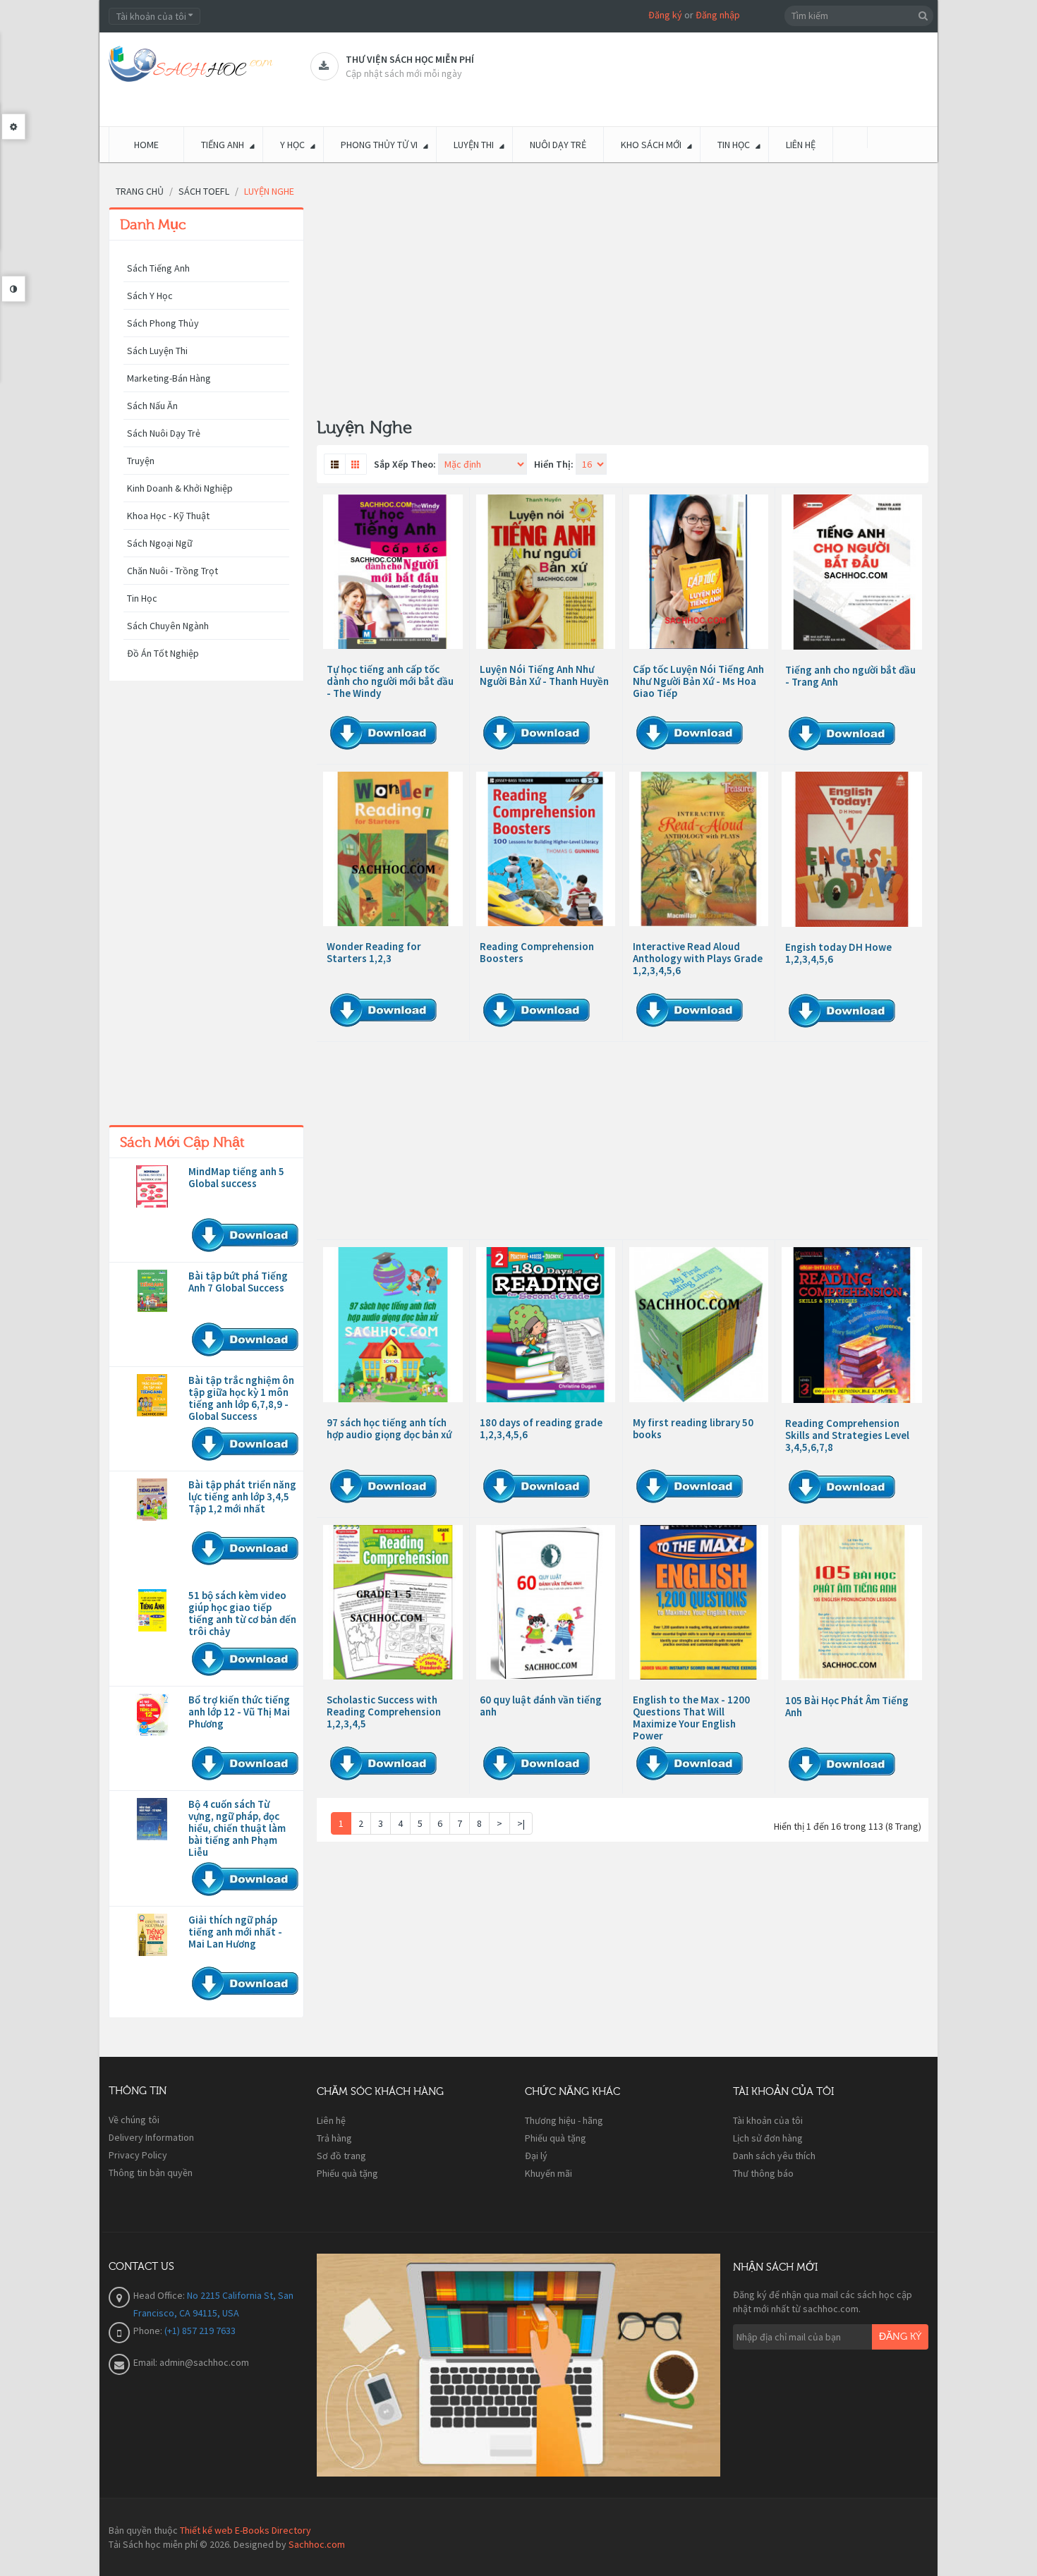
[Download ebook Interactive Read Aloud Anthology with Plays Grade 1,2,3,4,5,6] (699, 849)
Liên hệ (331, 2120)
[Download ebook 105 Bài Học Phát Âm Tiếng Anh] (852, 1603)
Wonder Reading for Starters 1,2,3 (374, 952)
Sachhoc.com (317, 2544)
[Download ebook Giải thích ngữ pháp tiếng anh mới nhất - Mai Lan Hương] (152, 1935)
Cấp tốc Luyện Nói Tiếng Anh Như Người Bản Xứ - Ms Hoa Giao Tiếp (698, 681)
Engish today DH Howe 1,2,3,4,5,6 (838, 953)
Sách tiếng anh (158, 268)
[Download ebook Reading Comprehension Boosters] (546, 849)
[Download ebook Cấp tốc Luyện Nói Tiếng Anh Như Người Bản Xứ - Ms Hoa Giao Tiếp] (699, 572)
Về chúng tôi (134, 2120)
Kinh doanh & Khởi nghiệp (180, 488)
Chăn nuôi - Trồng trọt (172, 571)
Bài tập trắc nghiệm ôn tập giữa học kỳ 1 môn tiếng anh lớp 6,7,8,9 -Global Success (241, 1398)
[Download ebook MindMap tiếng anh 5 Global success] (152, 1186)
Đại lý (536, 2156)
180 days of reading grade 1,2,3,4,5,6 (541, 1428)
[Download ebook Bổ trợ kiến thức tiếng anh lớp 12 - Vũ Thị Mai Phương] (152, 1715)
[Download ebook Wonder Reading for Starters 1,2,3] (393, 849)
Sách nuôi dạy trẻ (164, 433)
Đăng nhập (718, 15)
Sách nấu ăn (152, 406)
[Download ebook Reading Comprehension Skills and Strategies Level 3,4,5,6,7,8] (852, 1325)
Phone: (149, 2331)
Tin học (142, 598)
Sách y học (150, 296)
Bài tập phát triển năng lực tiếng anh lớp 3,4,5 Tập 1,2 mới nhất (242, 1496)
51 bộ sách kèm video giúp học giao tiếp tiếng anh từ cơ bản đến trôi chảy (242, 1613)
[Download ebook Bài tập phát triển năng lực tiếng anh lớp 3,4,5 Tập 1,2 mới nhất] (152, 1500)
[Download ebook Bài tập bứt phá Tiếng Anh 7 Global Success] (152, 1291)
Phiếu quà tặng (347, 2173)
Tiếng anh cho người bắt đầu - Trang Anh (850, 676)
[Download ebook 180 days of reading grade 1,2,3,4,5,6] (546, 1324)
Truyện (141, 461)
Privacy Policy (138, 2155)
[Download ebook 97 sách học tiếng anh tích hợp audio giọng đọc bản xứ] (393, 1324)
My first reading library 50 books (693, 1428)
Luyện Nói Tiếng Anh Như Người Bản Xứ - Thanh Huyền (544, 675)
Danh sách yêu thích (774, 2156)
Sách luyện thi (157, 351)
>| (521, 1823)
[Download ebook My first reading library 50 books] (699, 1324)
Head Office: (160, 2295)
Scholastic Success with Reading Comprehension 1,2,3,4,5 (384, 1712)
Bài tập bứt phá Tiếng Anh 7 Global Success (238, 1282)
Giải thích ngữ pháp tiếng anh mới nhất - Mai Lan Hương (235, 1932)
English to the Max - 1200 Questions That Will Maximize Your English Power (691, 1718)
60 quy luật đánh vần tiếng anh (541, 1706)
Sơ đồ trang (341, 2156)
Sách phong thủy (163, 323)
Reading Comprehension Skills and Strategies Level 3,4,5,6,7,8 (847, 1435)
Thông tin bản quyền (151, 2173)
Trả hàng (334, 2138)
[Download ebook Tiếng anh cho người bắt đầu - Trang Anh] (852, 572)
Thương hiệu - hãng (564, 2120)
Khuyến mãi (548, 2173)
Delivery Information (151, 2137)
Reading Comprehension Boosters (537, 952)
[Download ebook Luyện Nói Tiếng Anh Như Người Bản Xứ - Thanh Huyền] (546, 572)
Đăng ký (665, 15)
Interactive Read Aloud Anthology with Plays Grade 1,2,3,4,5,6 (698, 958)
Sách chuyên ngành (168, 626)
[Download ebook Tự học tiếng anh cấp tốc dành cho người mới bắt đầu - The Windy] (393, 572)
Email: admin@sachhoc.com (191, 2362)
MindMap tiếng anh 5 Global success (236, 1177)
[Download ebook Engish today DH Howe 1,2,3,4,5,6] (852, 849)
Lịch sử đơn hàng (768, 2138)
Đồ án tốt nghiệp (163, 653)
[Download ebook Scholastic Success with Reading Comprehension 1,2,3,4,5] (393, 1602)
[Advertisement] (206, 906)
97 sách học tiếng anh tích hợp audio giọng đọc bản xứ (389, 1428)
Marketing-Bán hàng (169, 378)
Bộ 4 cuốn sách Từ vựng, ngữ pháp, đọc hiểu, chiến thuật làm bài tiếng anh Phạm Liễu (237, 1828)
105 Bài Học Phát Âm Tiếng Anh (847, 1706)
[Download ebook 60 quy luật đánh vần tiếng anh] (546, 1602)
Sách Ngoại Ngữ (160, 543)
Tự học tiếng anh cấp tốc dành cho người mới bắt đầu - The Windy (390, 681)
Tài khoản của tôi (768, 2120)
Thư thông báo (763, 2173)
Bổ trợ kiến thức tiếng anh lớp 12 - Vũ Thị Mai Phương (239, 1712)
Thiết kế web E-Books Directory (245, 2530)
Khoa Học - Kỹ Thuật (168, 516)
